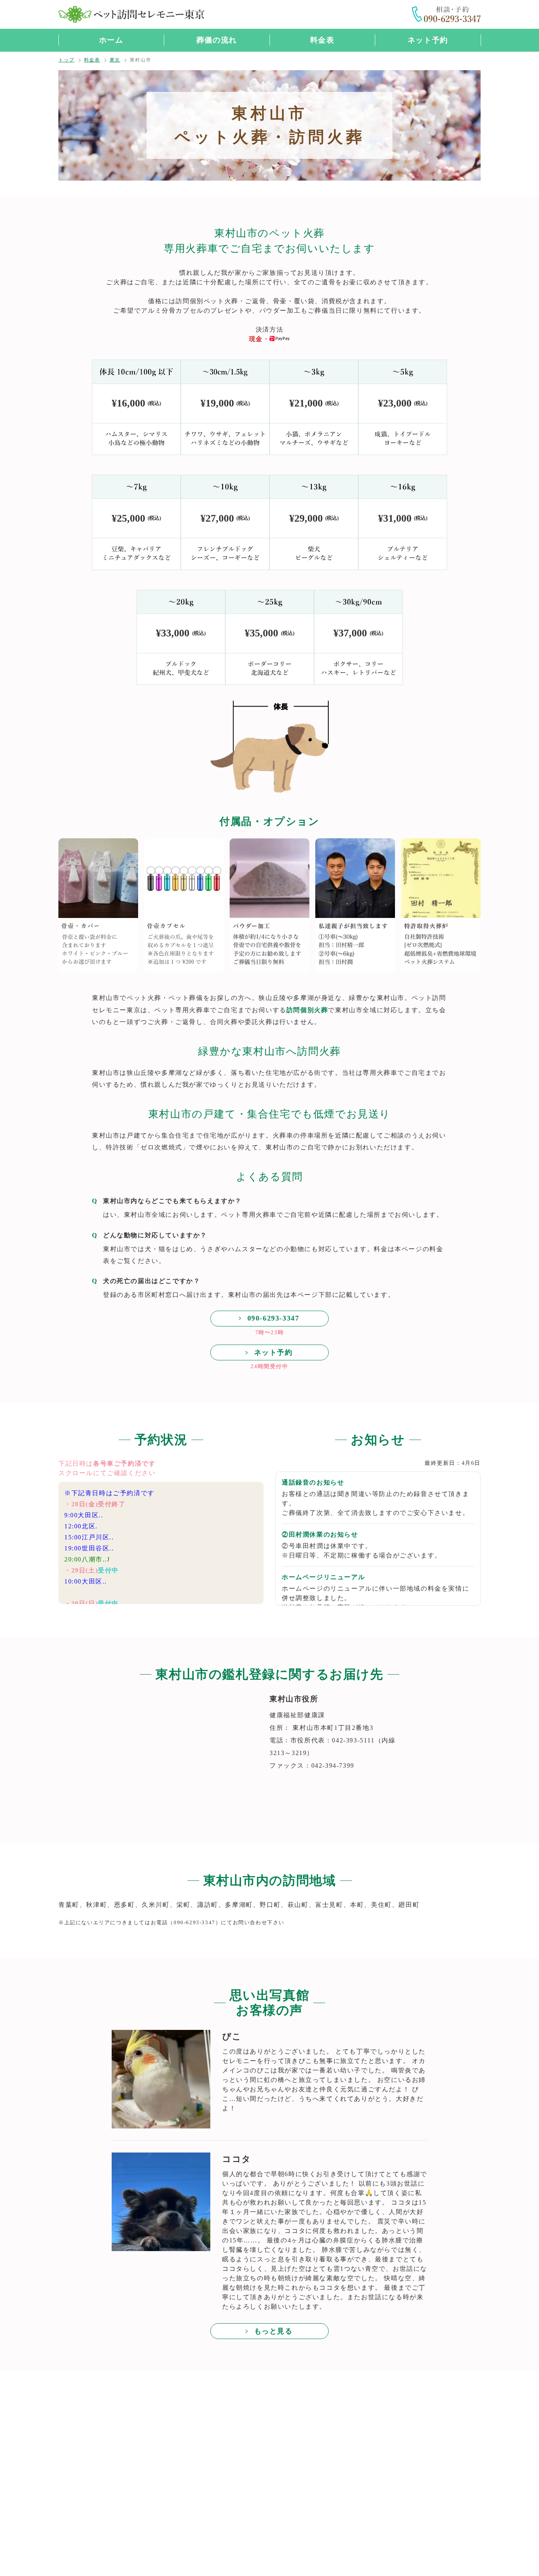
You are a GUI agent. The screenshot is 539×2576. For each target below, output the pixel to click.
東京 (115, 60)
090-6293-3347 (273, 1318)
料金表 (322, 40)
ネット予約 (428, 40)
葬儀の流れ (217, 40)
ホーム (111, 40)
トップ (66, 60)
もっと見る (273, 2331)
